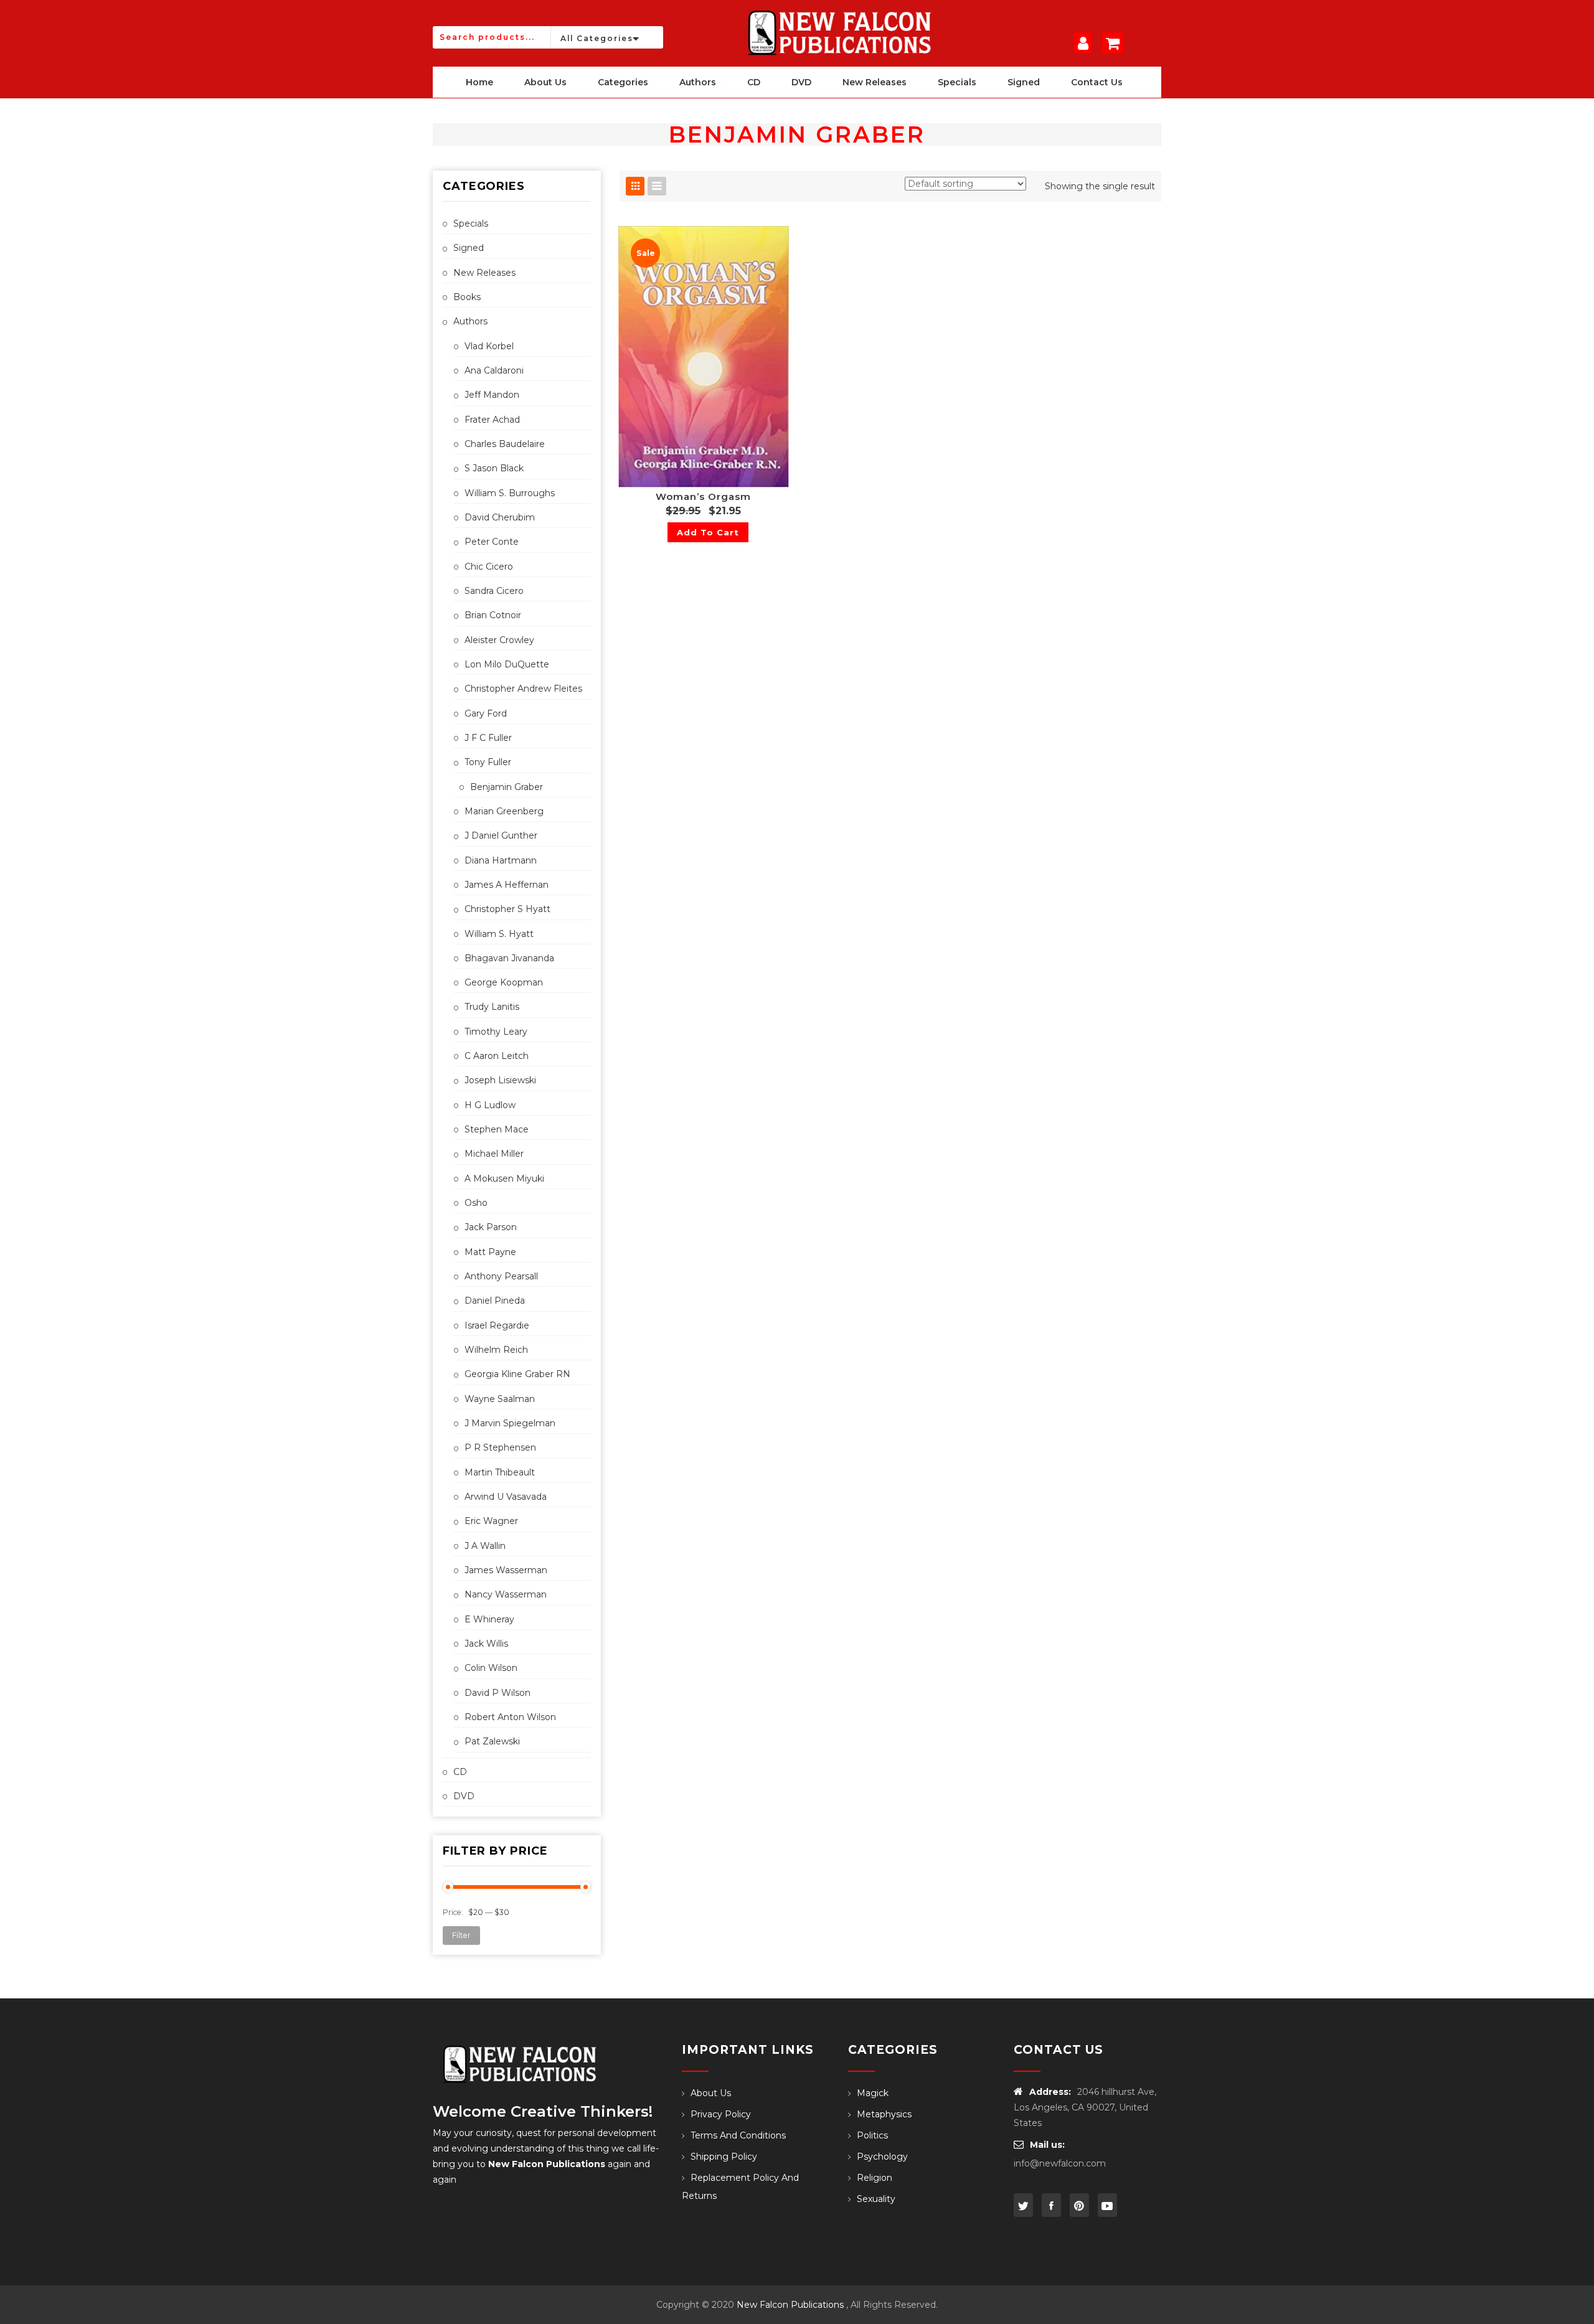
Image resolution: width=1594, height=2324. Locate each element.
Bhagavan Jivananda (509, 958)
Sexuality (876, 2199)
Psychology (882, 2157)
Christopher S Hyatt (507, 909)
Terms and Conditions (738, 2135)
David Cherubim (500, 517)
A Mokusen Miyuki (504, 1178)
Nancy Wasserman (506, 1594)
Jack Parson (491, 1227)
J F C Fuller (488, 738)
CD (460, 1772)
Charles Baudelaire (505, 444)
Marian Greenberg (504, 811)
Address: (1050, 2092)
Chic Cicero (489, 567)
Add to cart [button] (708, 532)
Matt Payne (490, 1252)
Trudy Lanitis (492, 1007)
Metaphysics (884, 2114)
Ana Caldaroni (494, 370)
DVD (464, 1796)
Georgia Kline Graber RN (517, 1374)
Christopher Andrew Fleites (523, 689)
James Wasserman (506, 1570)
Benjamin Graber (507, 787)
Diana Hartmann (501, 860)
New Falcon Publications (790, 2305)
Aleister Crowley (499, 640)
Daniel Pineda (495, 1301)
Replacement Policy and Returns (740, 2187)
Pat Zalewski (492, 1741)
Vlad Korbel (489, 346)
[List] (657, 186)
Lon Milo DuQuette (507, 664)
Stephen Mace (497, 1129)
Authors (470, 321)
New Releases (484, 273)
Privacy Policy (721, 2114)
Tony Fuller (488, 762)
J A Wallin (485, 1546)
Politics (872, 2135)
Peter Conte (492, 542)
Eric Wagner (491, 1521)
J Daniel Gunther (501, 835)
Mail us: (1047, 2145)
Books (467, 297)
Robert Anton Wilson (510, 1717)
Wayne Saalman (500, 1399)
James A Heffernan (507, 885)
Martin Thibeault (500, 1472)
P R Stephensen (500, 1447)
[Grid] (635, 186)
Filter (461, 1935)
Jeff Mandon (492, 395)
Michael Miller (494, 1154)
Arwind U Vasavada (506, 1497)
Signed (469, 248)
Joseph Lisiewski (500, 1080)
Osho (476, 1203)
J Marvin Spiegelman (510, 1423)
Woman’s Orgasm (703, 496)
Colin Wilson (491, 1668)
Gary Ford (486, 713)
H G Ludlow (490, 1105)
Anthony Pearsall (501, 1276)
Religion (875, 2178)
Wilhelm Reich (496, 1350)
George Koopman (504, 982)
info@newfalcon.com (1060, 2163)
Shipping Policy (724, 2157)
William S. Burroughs (510, 493)
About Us (711, 2093)
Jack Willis (486, 1644)
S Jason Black (494, 468)
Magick (873, 2093)
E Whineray (489, 1619)
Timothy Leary (496, 1032)
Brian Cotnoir (493, 615)
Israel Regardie (497, 1325)
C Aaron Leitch (497, 1056)
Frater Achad (492, 420)
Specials (471, 223)
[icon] (1023, 2205)
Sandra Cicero (494, 591)
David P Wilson (498, 1693)
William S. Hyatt (499, 934)
